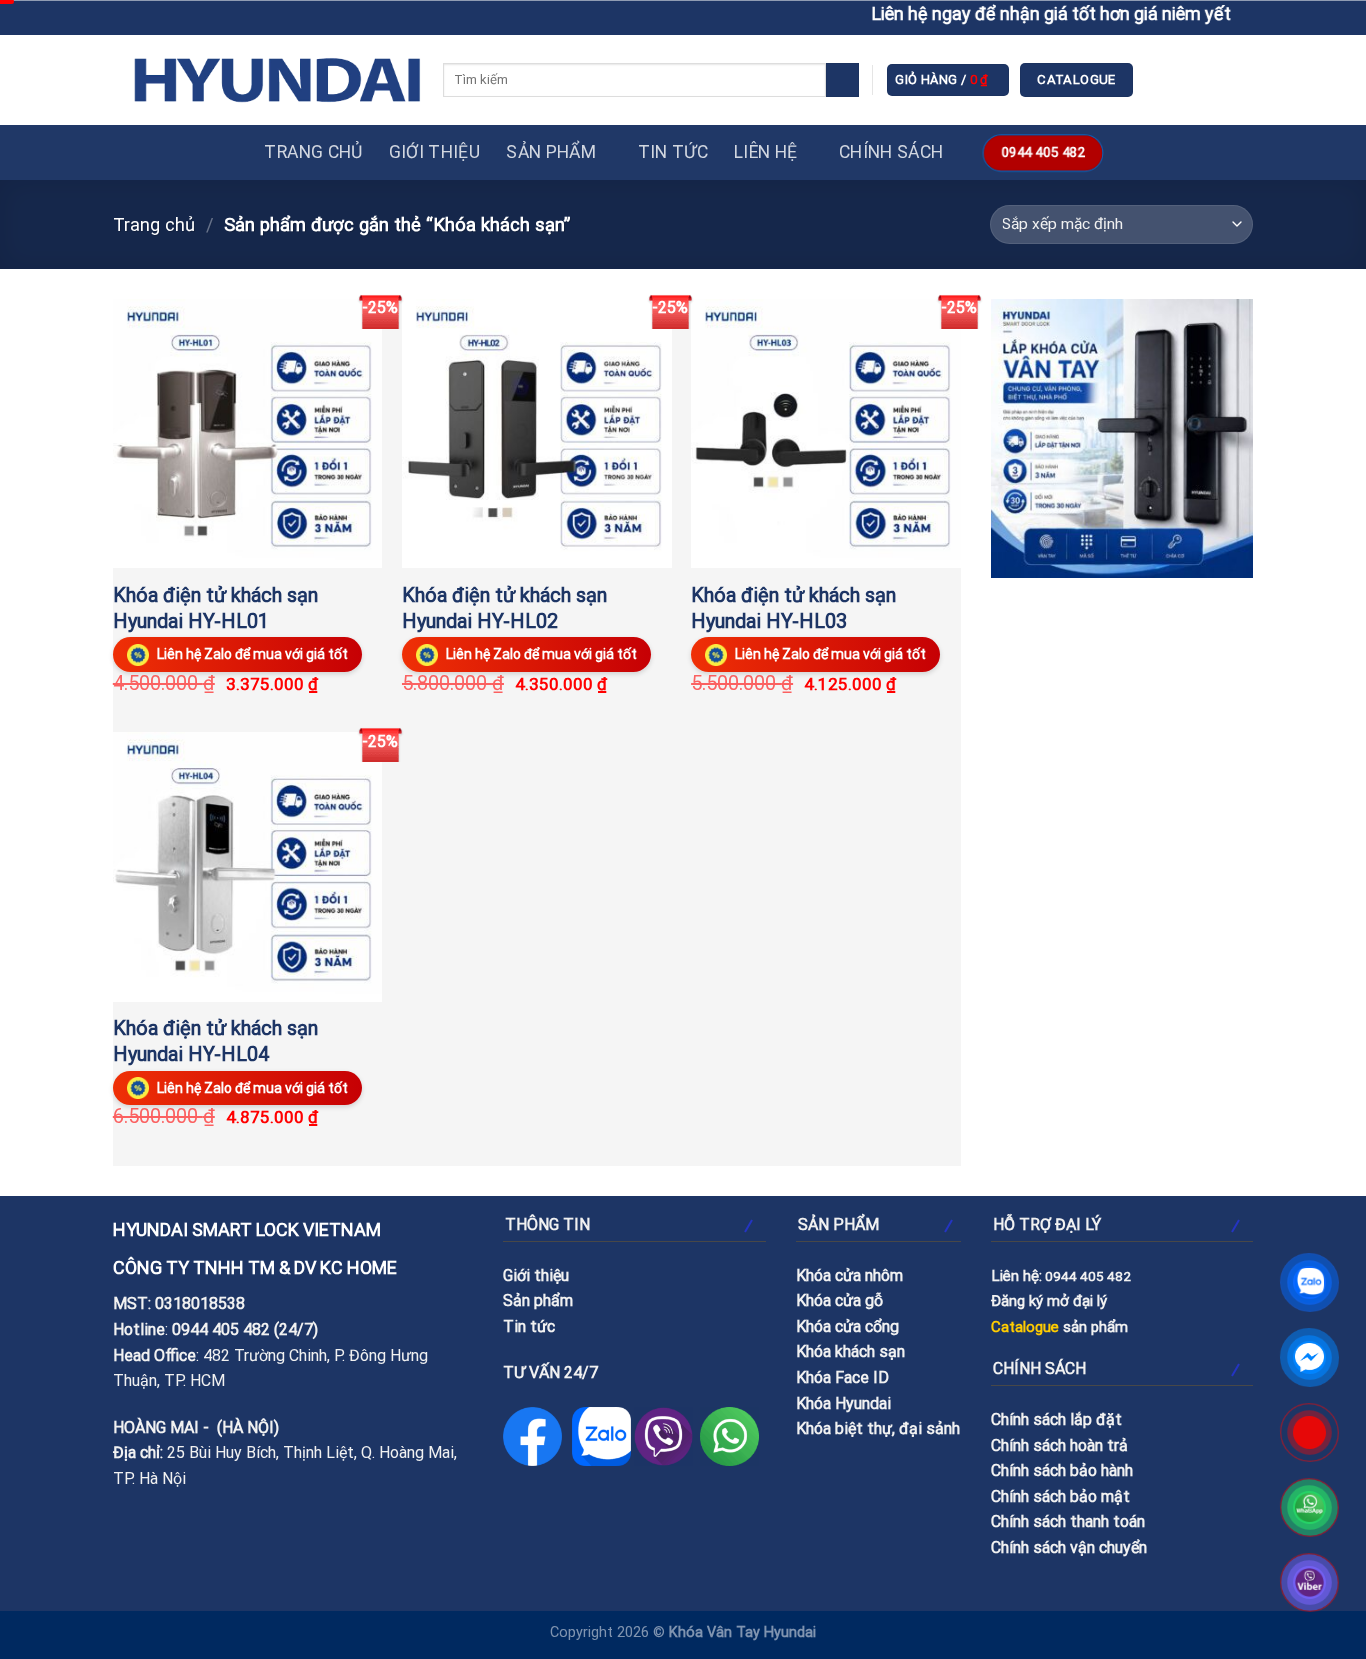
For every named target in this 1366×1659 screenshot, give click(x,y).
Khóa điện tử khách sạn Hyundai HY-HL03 (793, 608)
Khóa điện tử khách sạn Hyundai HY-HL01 (215, 608)
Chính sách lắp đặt (1056, 1419)
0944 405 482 (221, 1329)
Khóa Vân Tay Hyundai (742, 1632)
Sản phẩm (551, 152)
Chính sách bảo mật (1060, 1496)
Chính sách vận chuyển (1069, 1547)
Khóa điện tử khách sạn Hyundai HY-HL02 (504, 608)
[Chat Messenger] (1310, 1357)
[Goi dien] (1310, 1432)
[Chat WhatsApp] (1310, 1507)
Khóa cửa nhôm (849, 1275)
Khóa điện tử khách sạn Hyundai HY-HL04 (215, 1041)
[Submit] (842, 80)
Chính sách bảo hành (1062, 1470)
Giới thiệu (435, 152)
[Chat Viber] (1310, 1582)
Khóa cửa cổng (847, 1326)
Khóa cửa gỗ (839, 1300)
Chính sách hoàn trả (1059, 1445)
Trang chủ (313, 152)
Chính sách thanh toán (1068, 1521)
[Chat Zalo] (1310, 1282)
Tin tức (673, 152)
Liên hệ (765, 152)
